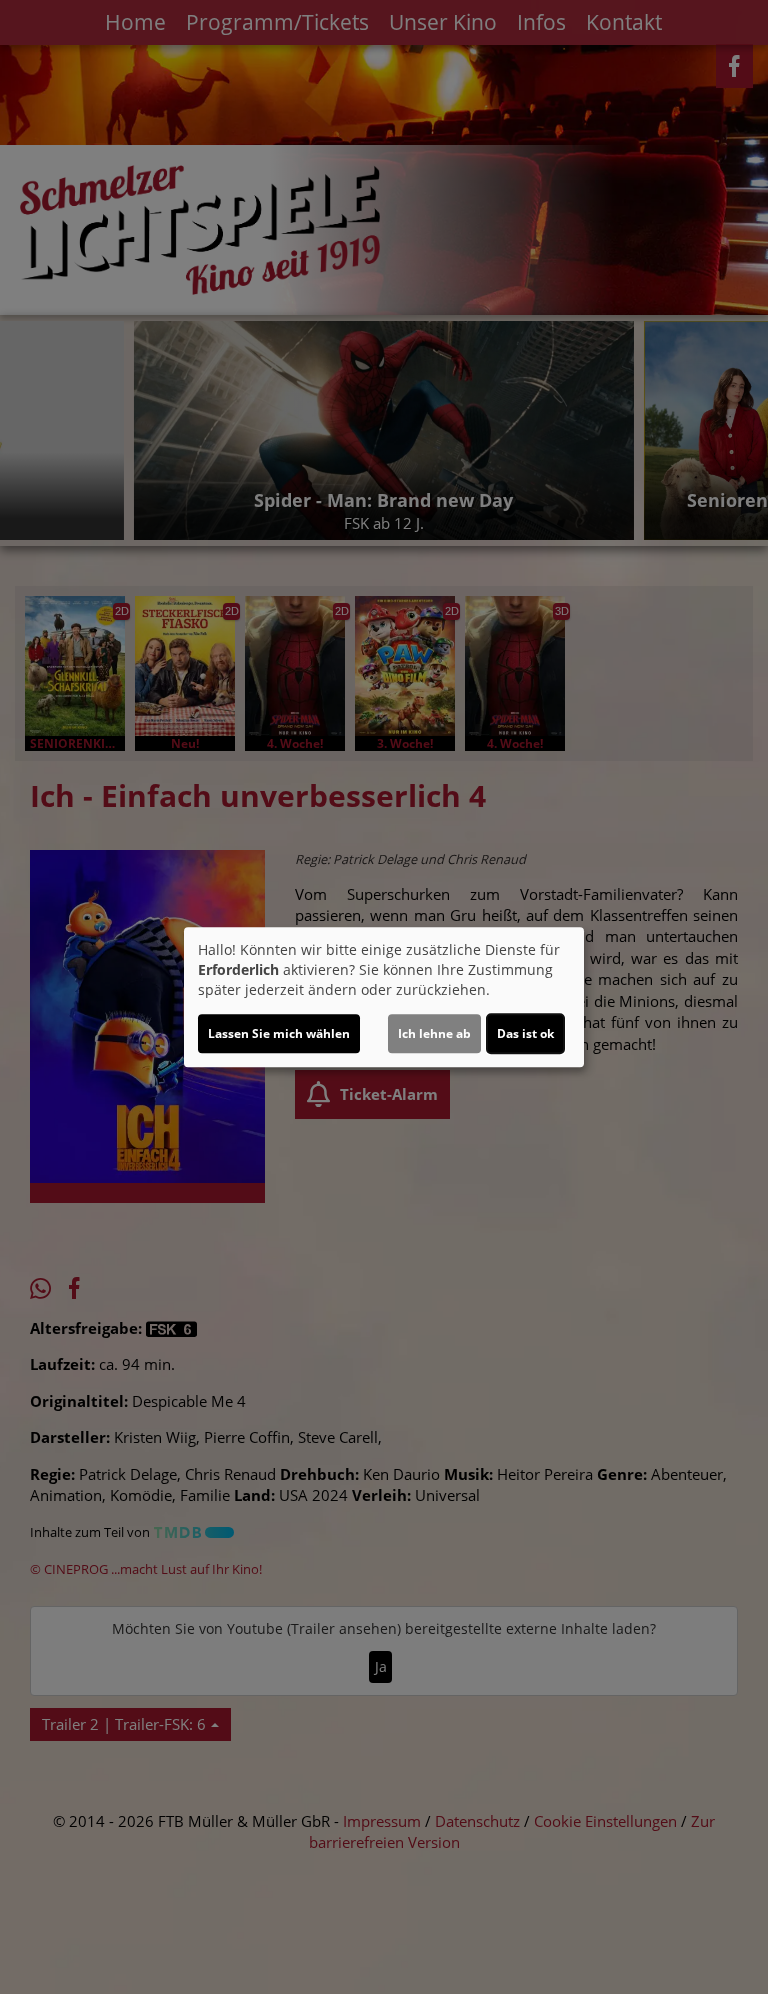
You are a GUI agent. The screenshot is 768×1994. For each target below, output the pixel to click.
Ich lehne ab (434, 1033)
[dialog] (384, 997)
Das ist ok (525, 1033)
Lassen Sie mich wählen (279, 1033)
